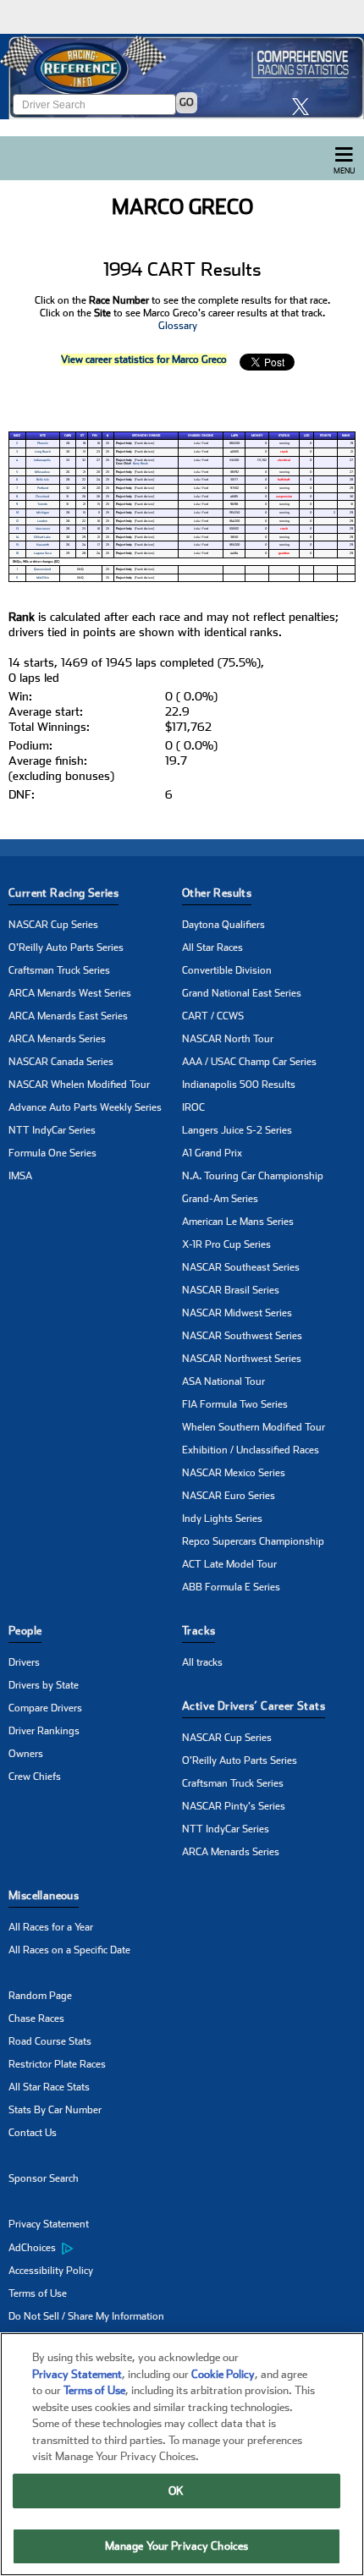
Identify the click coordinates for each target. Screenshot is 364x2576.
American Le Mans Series (238, 1222)
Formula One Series (52, 1153)
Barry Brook (141, 464)
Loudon (42, 521)
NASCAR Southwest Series (242, 1336)
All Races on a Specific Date (69, 1950)
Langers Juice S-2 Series (237, 1130)
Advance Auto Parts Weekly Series (85, 1107)
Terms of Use (38, 2293)
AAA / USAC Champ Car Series (249, 1062)
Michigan (43, 513)
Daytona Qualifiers (223, 925)
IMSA (20, 1176)
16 (17, 553)
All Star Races (212, 947)
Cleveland (42, 497)
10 (17, 513)
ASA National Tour (223, 1381)
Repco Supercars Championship (253, 1541)
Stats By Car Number (55, 2110)
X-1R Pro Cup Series (226, 1244)
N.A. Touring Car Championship (253, 1176)
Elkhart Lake (42, 537)
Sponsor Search (44, 2178)
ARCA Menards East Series (68, 1016)
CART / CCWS (213, 1016)
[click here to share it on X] (305, 106)
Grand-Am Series (220, 1199)
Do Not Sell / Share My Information (86, 2316)
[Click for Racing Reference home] (182, 77)
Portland (43, 488)
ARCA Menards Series (57, 1039)
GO (187, 102)
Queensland (42, 569)
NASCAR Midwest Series (237, 1313)
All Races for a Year (51, 1927)
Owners (26, 1754)
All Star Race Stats (49, 2087)
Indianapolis (42, 460)
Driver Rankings (44, 1731)
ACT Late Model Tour (229, 1564)
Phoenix (43, 443)
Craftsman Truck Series (59, 970)
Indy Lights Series (222, 1519)
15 (17, 545)
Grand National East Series (242, 993)
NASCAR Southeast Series (241, 1267)
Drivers (24, 1662)
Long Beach (43, 452)
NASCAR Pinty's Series (234, 1806)
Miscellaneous (44, 1895)
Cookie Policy (223, 2374)
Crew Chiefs (35, 1777)
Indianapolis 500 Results (239, 1085)
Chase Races (36, 2019)
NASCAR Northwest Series (242, 1359)
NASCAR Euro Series (229, 1496)
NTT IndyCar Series (52, 1130)
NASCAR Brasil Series (231, 1290)
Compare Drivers (45, 1708)
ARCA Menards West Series (70, 993)
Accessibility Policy (51, 2271)
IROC (193, 1107)
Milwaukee (42, 472)
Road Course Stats (50, 2041)
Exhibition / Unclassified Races (251, 1450)
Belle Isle (43, 480)
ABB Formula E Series (231, 1587)
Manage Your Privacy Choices (177, 2546)
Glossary (178, 326)
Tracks (199, 1631)
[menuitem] (95, 2248)
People (25, 1631)
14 (17, 537)
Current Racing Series (63, 893)
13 (17, 529)
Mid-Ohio (43, 578)
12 (17, 521)
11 (17, 578)
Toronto (42, 504)
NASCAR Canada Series (61, 1062)
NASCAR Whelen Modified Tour (79, 1085)
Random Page (40, 1996)
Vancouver (43, 529)
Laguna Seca (43, 553)
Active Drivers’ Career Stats (254, 1706)
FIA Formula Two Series (235, 1404)
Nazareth (43, 545)
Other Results (217, 893)
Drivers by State (44, 1685)
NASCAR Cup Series (53, 925)
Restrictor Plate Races (57, 2064)
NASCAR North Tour (228, 1039)
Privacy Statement (49, 2224)
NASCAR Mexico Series (234, 1473)
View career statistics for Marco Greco (144, 360)
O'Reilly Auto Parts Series (66, 947)
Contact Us (33, 2133)
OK (176, 2491)
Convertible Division (227, 970)
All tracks (202, 1662)
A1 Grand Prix (212, 1153)
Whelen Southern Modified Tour (254, 1427)
